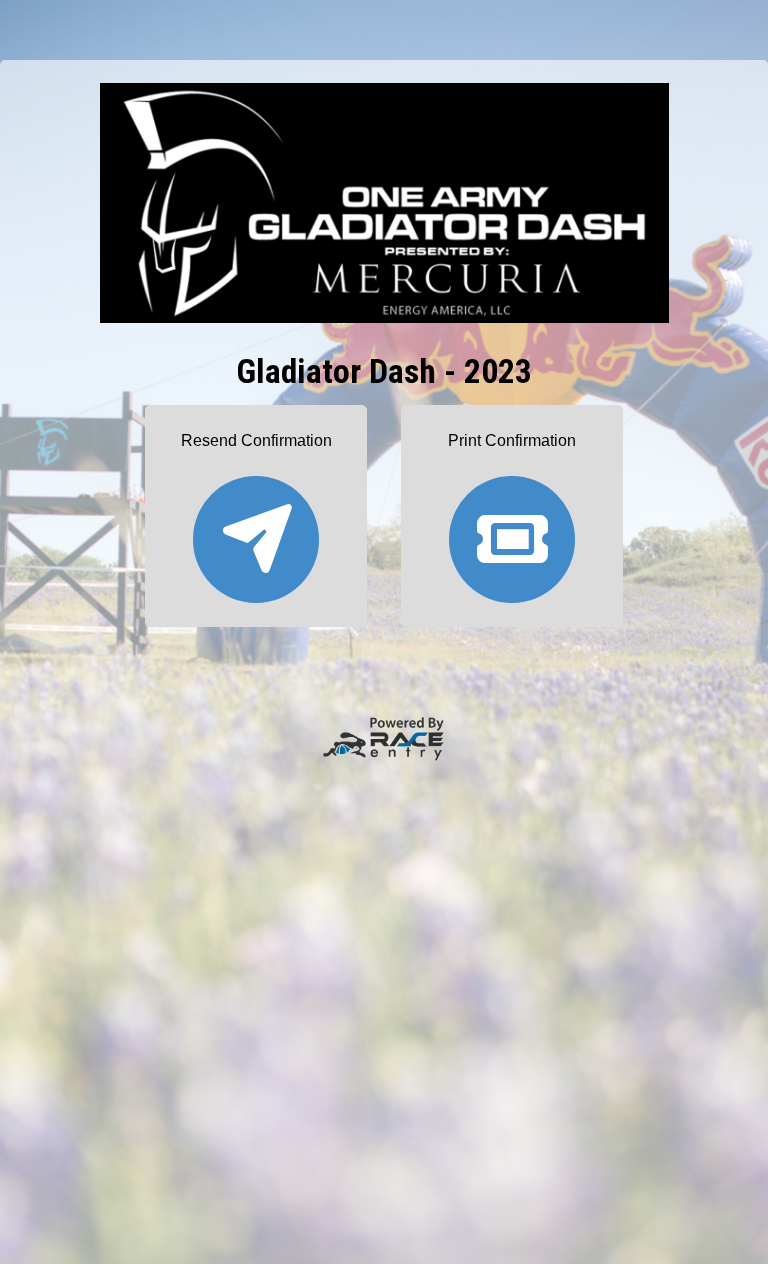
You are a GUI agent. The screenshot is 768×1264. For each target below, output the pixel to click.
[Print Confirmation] (512, 530)
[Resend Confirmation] (256, 530)
